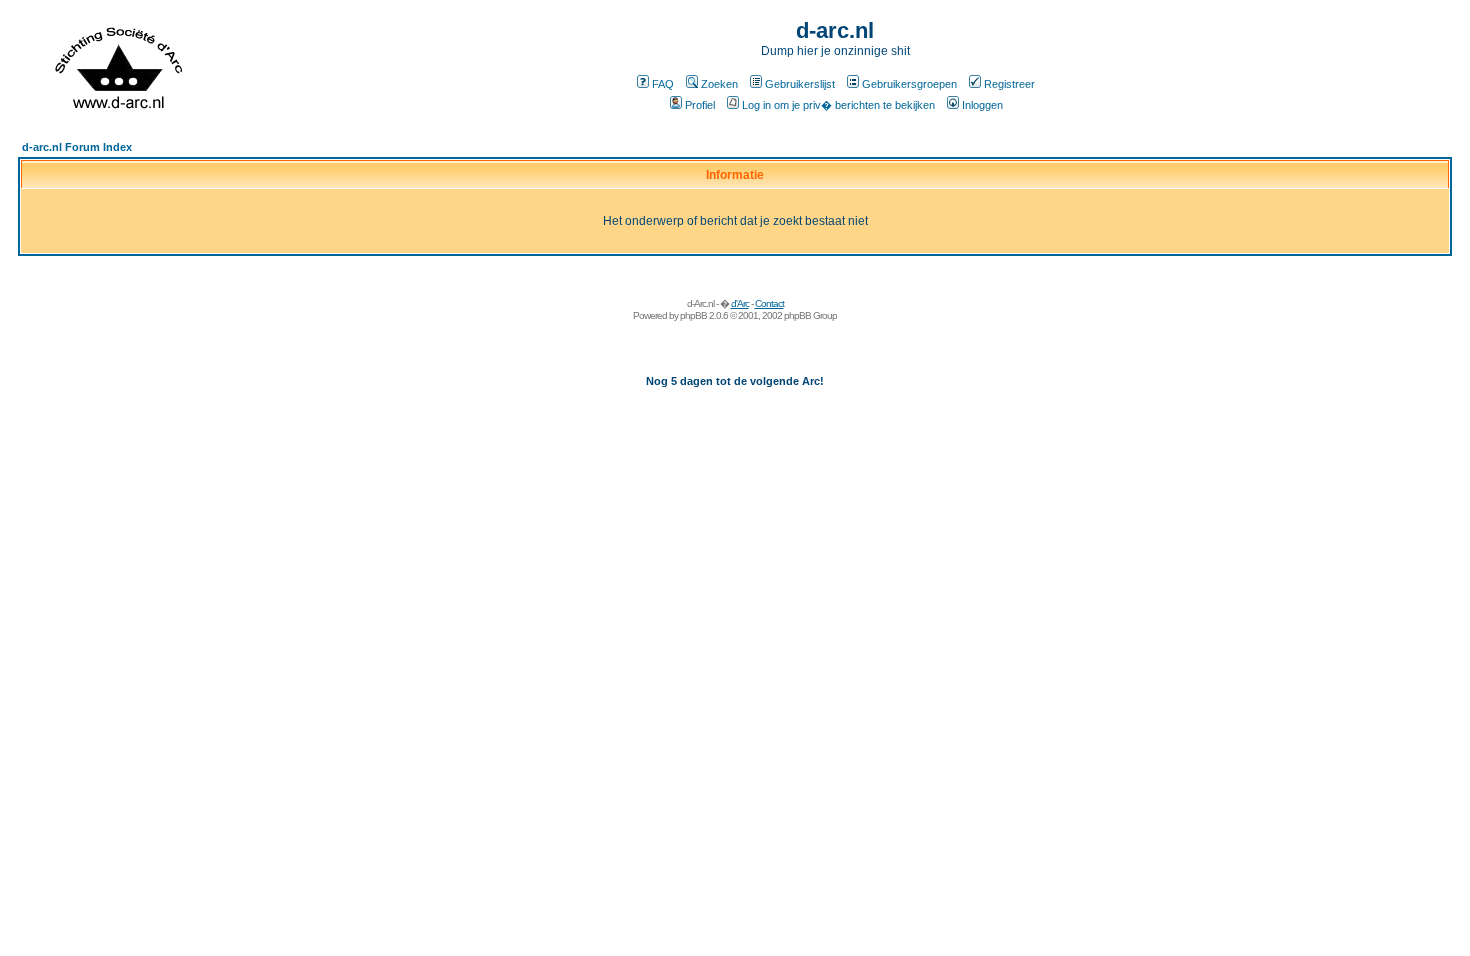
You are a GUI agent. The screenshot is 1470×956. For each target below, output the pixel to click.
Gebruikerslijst (800, 84)
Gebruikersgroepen (909, 84)
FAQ (663, 84)
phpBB (693, 315)
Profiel (700, 105)
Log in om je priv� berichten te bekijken (838, 105)
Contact (769, 303)
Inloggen (982, 105)
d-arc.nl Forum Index (77, 147)
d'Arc (740, 303)
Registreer (1009, 84)
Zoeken (719, 84)
